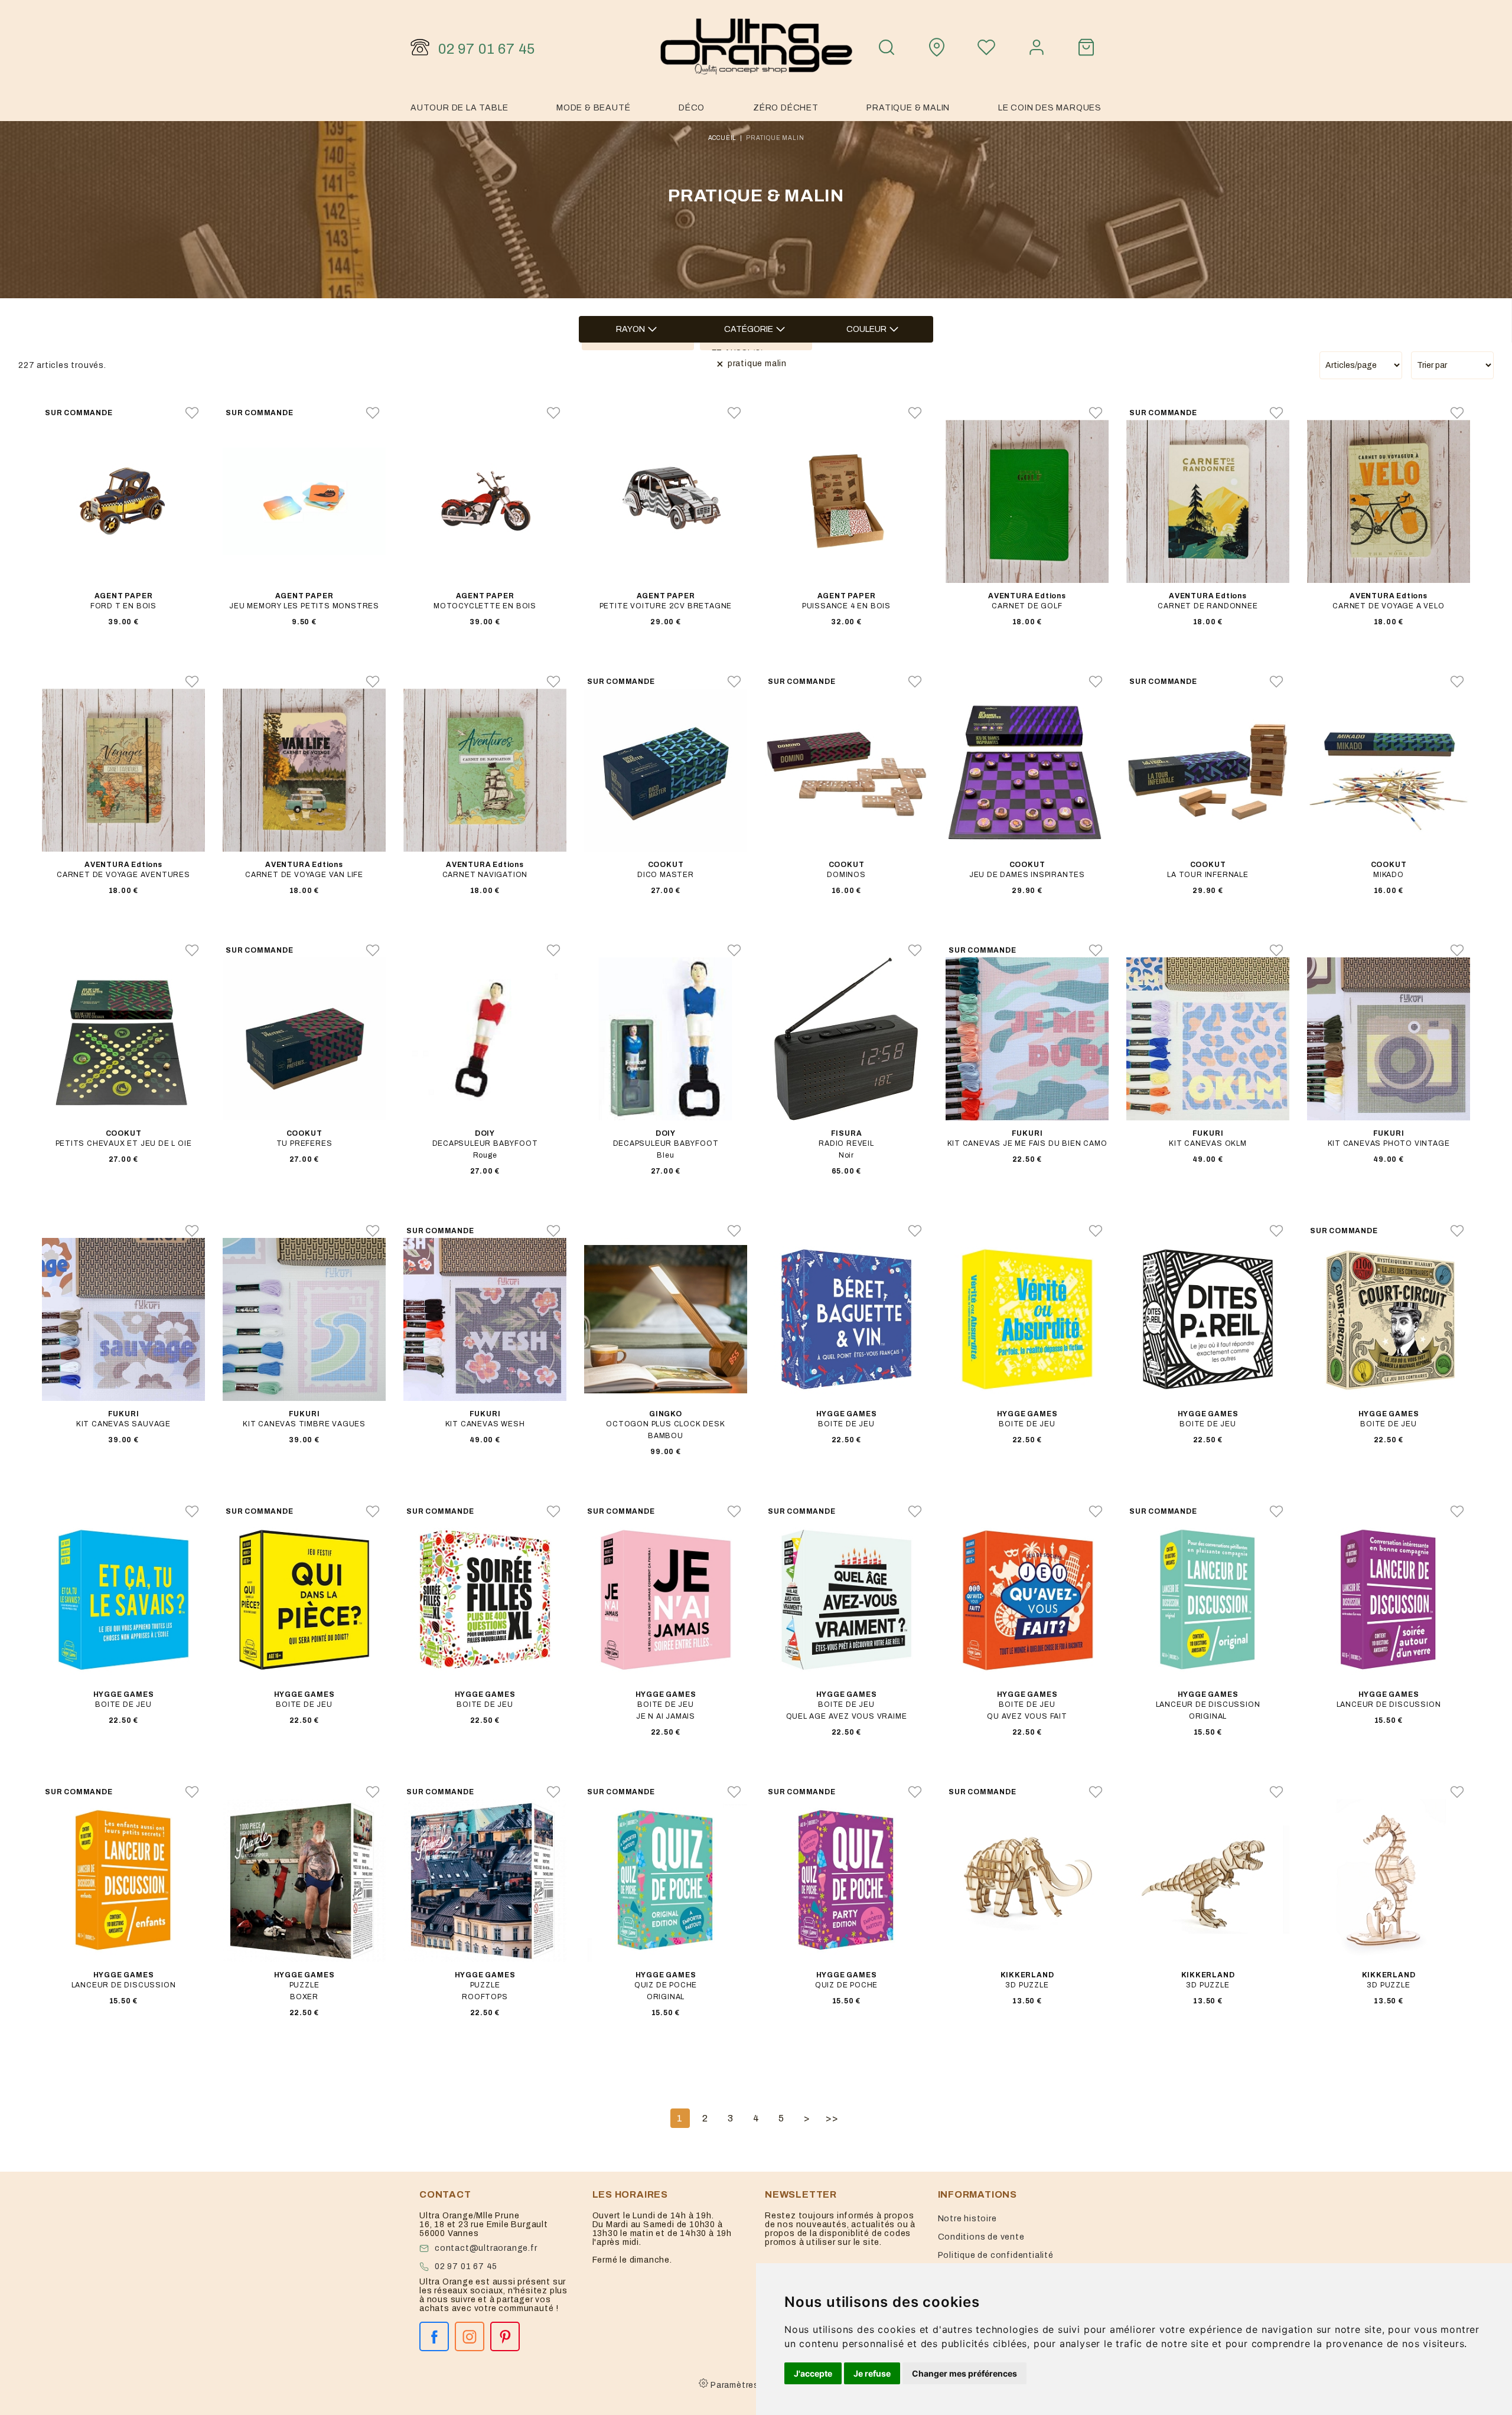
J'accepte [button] (813, 2373)
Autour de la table (459, 108)
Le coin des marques (1050, 108)
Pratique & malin (908, 108)
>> (832, 2118)
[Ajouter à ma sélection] (192, 413)
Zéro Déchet (786, 108)
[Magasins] (937, 47)
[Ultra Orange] (756, 47)
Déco (692, 108)
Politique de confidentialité (996, 2255)
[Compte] (1037, 47)
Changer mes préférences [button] (964, 2373)
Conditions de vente (981, 2237)
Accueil (723, 138)
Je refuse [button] (872, 2373)
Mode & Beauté (593, 108)
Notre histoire (967, 2219)
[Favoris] (986, 47)
